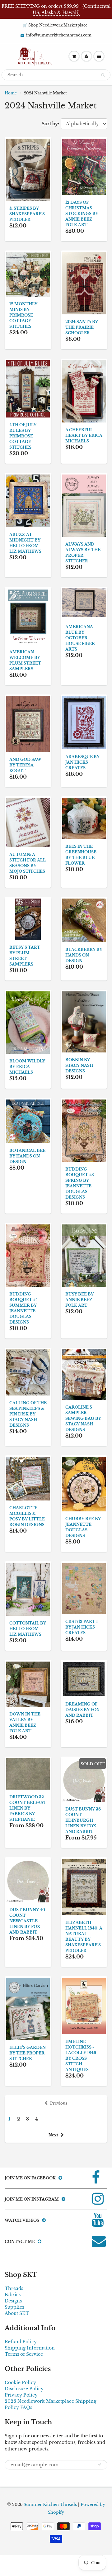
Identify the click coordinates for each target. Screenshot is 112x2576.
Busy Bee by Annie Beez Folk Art (79, 1300)
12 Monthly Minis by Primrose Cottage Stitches (23, 315)
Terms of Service (24, 2354)
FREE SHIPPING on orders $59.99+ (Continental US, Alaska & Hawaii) (56, 9)
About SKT (17, 2313)
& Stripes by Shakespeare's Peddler (27, 214)
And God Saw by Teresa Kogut (25, 765)
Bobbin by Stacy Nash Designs (79, 1065)
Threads (14, 2288)
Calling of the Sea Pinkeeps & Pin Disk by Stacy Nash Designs (28, 1414)
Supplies (14, 2307)
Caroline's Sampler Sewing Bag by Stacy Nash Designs (83, 1418)
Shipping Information (30, 2348)
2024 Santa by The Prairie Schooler (82, 327)
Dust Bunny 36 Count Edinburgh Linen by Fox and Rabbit (83, 1820)
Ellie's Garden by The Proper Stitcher (28, 2053)
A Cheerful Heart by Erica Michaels (84, 435)
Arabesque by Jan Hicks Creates (82, 762)
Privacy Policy (21, 2395)
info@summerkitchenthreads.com (59, 35)
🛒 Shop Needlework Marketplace (55, 25)
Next (53, 2135)
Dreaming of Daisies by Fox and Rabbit (82, 1710)
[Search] (103, 75)
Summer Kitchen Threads (50, 2504)
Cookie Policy (20, 2383)
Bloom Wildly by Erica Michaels (27, 1067)
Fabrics (13, 2295)
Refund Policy (21, 2342)
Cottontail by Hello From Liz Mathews (28, 1629)
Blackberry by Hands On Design (84, 955)
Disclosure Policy (24, 2389)
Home (11, 93)
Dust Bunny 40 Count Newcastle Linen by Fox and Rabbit (27, 1921)
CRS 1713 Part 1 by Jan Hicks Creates (82, 1627)
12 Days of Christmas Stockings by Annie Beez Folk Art (82, 214)
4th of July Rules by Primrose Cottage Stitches (23, 436)
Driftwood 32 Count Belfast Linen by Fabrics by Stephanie (28, 1808)
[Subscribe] (100, 2464)
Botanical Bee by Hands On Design (27, 1156)
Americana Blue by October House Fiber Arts (80, 638)
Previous (59, 2103)
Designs (13, 2301)
